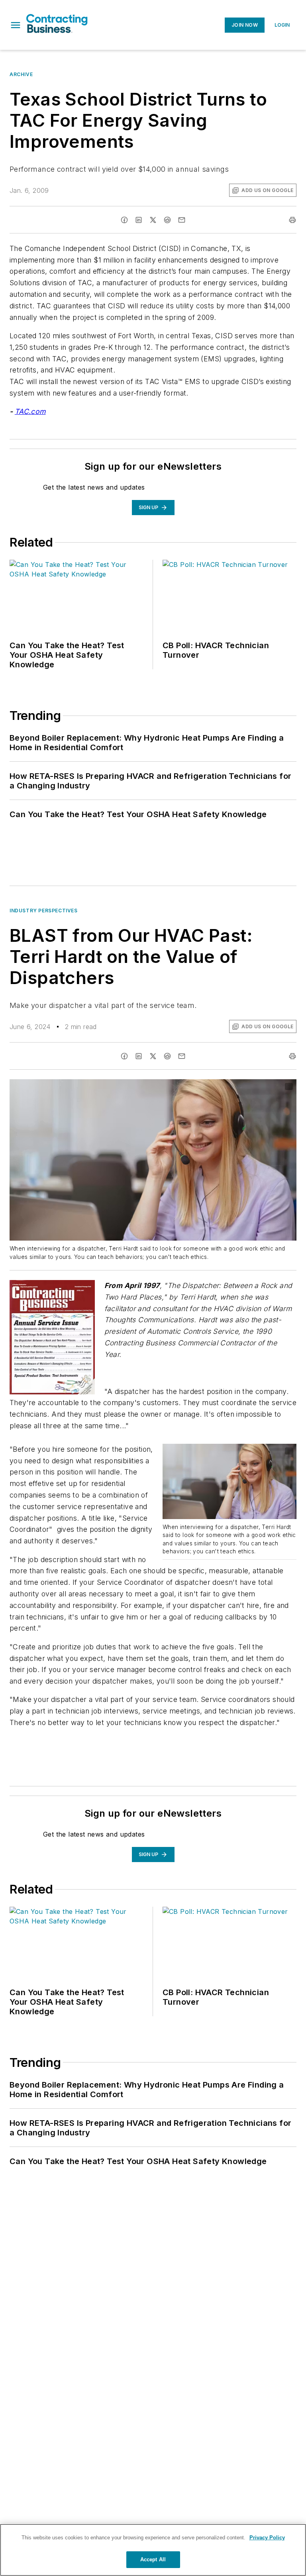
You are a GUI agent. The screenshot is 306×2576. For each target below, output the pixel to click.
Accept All (153, 2559)
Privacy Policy (267, 2538)
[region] (153, 2550)
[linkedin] (139, 220)
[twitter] (153, 220)
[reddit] (167, 220)
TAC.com (30, 411)
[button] (16, 25)
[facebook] (124, 220)
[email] (182, 220)
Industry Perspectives (44, 911)
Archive (21, 74)
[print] (292, 220)
